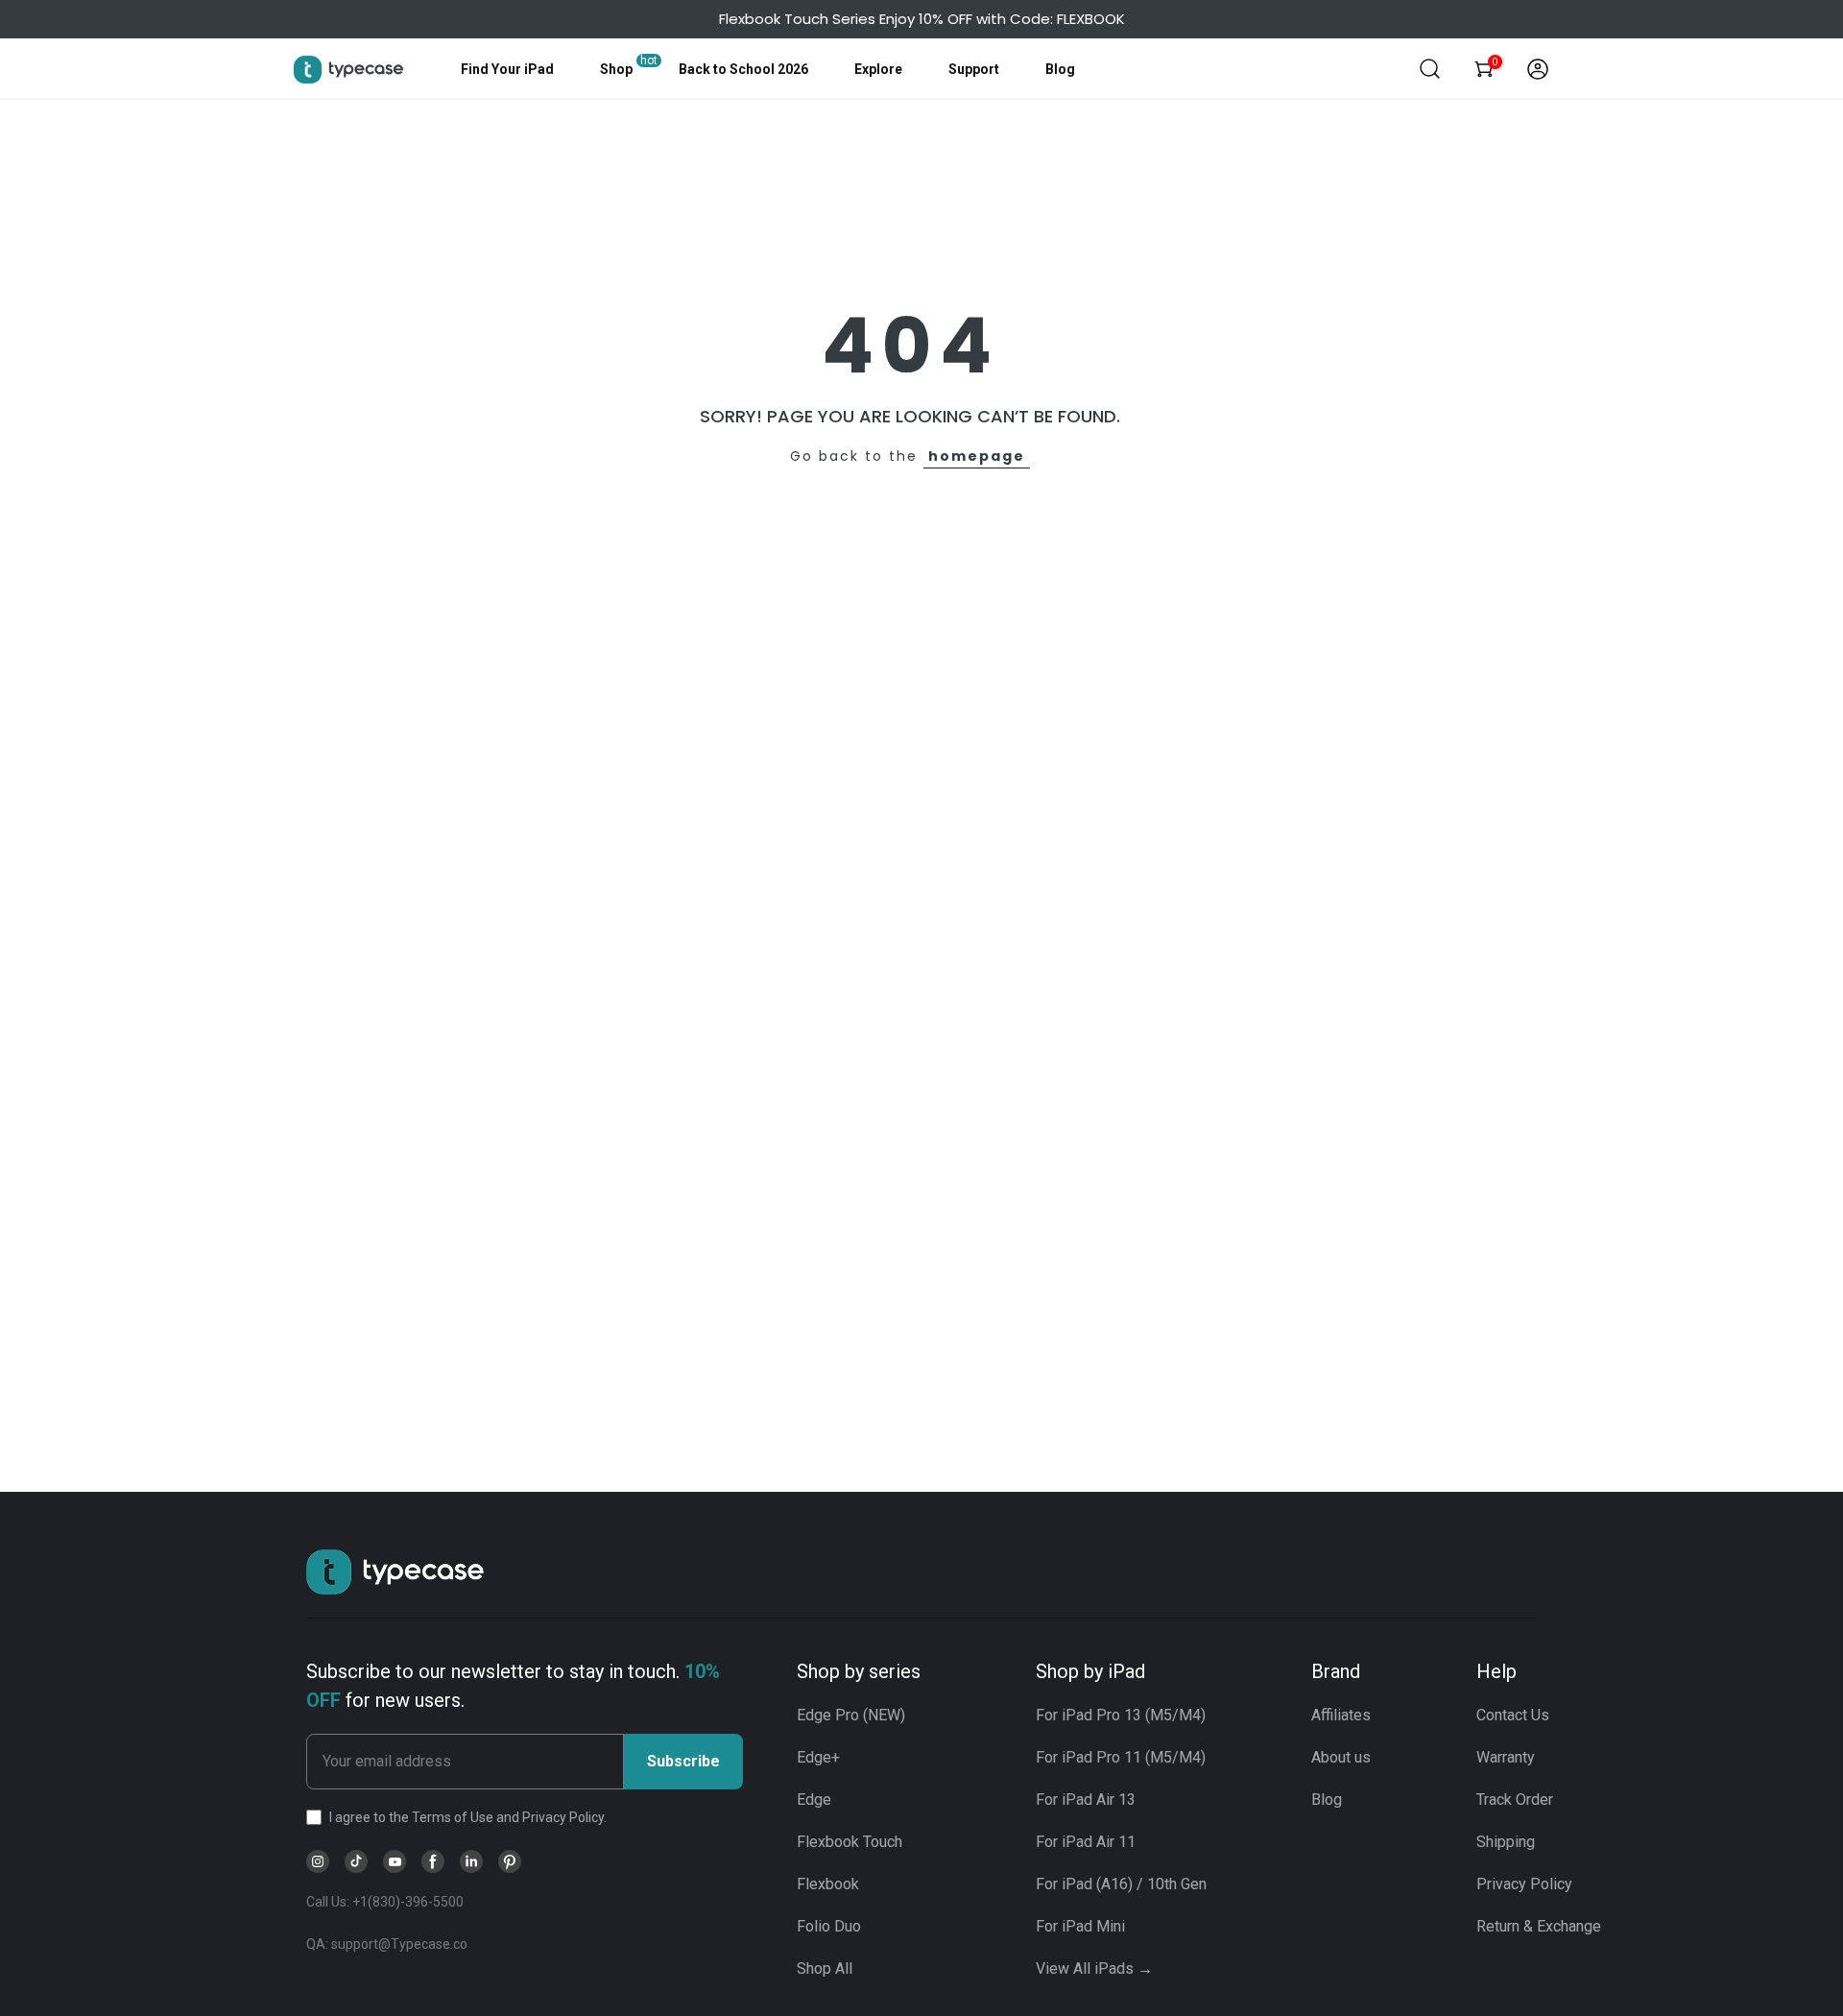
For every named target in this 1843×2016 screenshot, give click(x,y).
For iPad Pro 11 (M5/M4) (1121, 1757)
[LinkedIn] (471, 1861)
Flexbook (828, 1884)
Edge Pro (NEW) (851, 1715)
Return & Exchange (1539, 1926)
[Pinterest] (510, 1861)
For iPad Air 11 (1086, 1842)
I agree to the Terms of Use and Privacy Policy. (468, 1817)
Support (974, 69)
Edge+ (818, 1757)
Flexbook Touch (850, 1842)
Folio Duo (829, 1926)
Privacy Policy (1524, 1884)
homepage (977, 456)
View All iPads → (1094, 1968)
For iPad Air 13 (1086, 1800)
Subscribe (683, 1761)
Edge (814, 1800)
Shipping (1506, 1842)
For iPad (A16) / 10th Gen (1121, 1884)
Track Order (1515, 1800)
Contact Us (1513, 1715)
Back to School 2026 (743, 69)
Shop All (825, 1968)
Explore (878, 69)
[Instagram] (318, 1861)
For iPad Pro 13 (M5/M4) (1121, 1715)
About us (1341, 1757)
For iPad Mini (1080, 1926)
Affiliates (1341, 1715)
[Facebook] (433, 1861)
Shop (616, 69)
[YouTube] (395, 1861)
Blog (1060, 69)
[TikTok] (356, 1861)
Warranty (1506, 1757)
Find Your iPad (507, 69)
